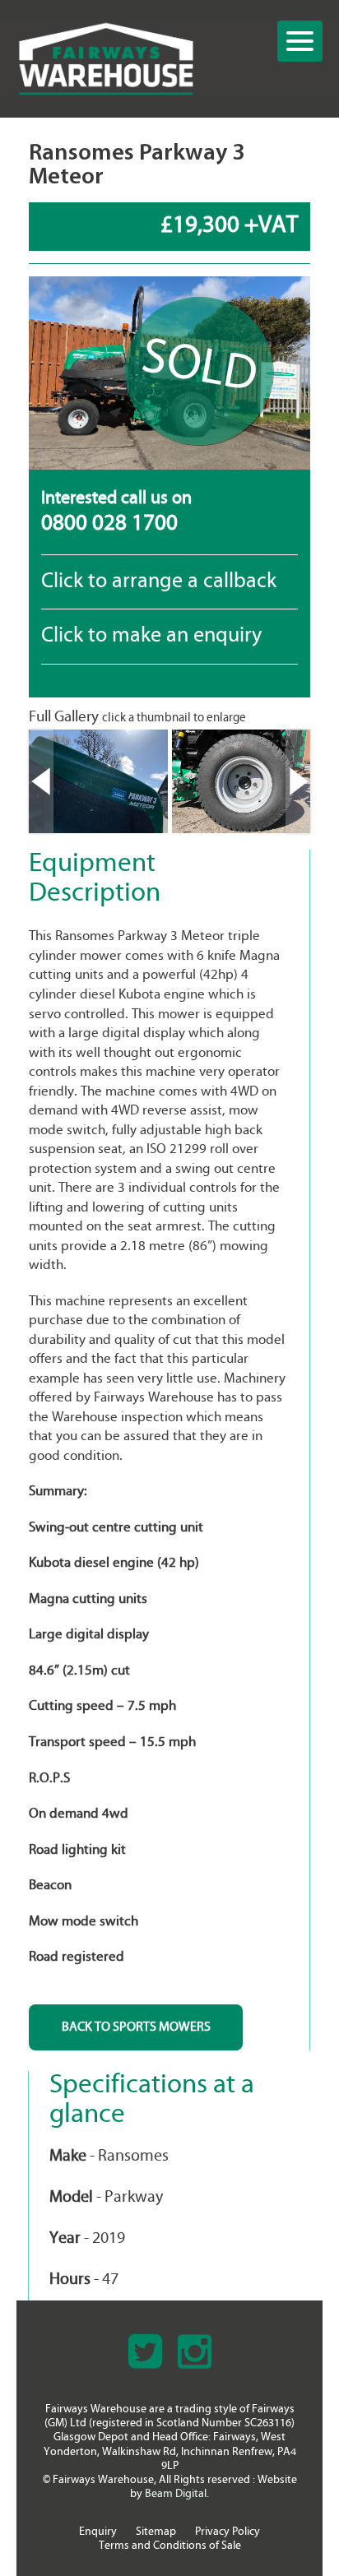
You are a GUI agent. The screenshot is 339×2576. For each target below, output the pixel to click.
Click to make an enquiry (151, 636)
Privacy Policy (228, 2532)
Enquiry (98, 2532)
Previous (41, 781)
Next (298, 781)
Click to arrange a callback (159, 582)
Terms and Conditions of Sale (170, 2546)
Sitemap (156, 2532)
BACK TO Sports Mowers (136, 2027)
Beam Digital (176, 2494)
